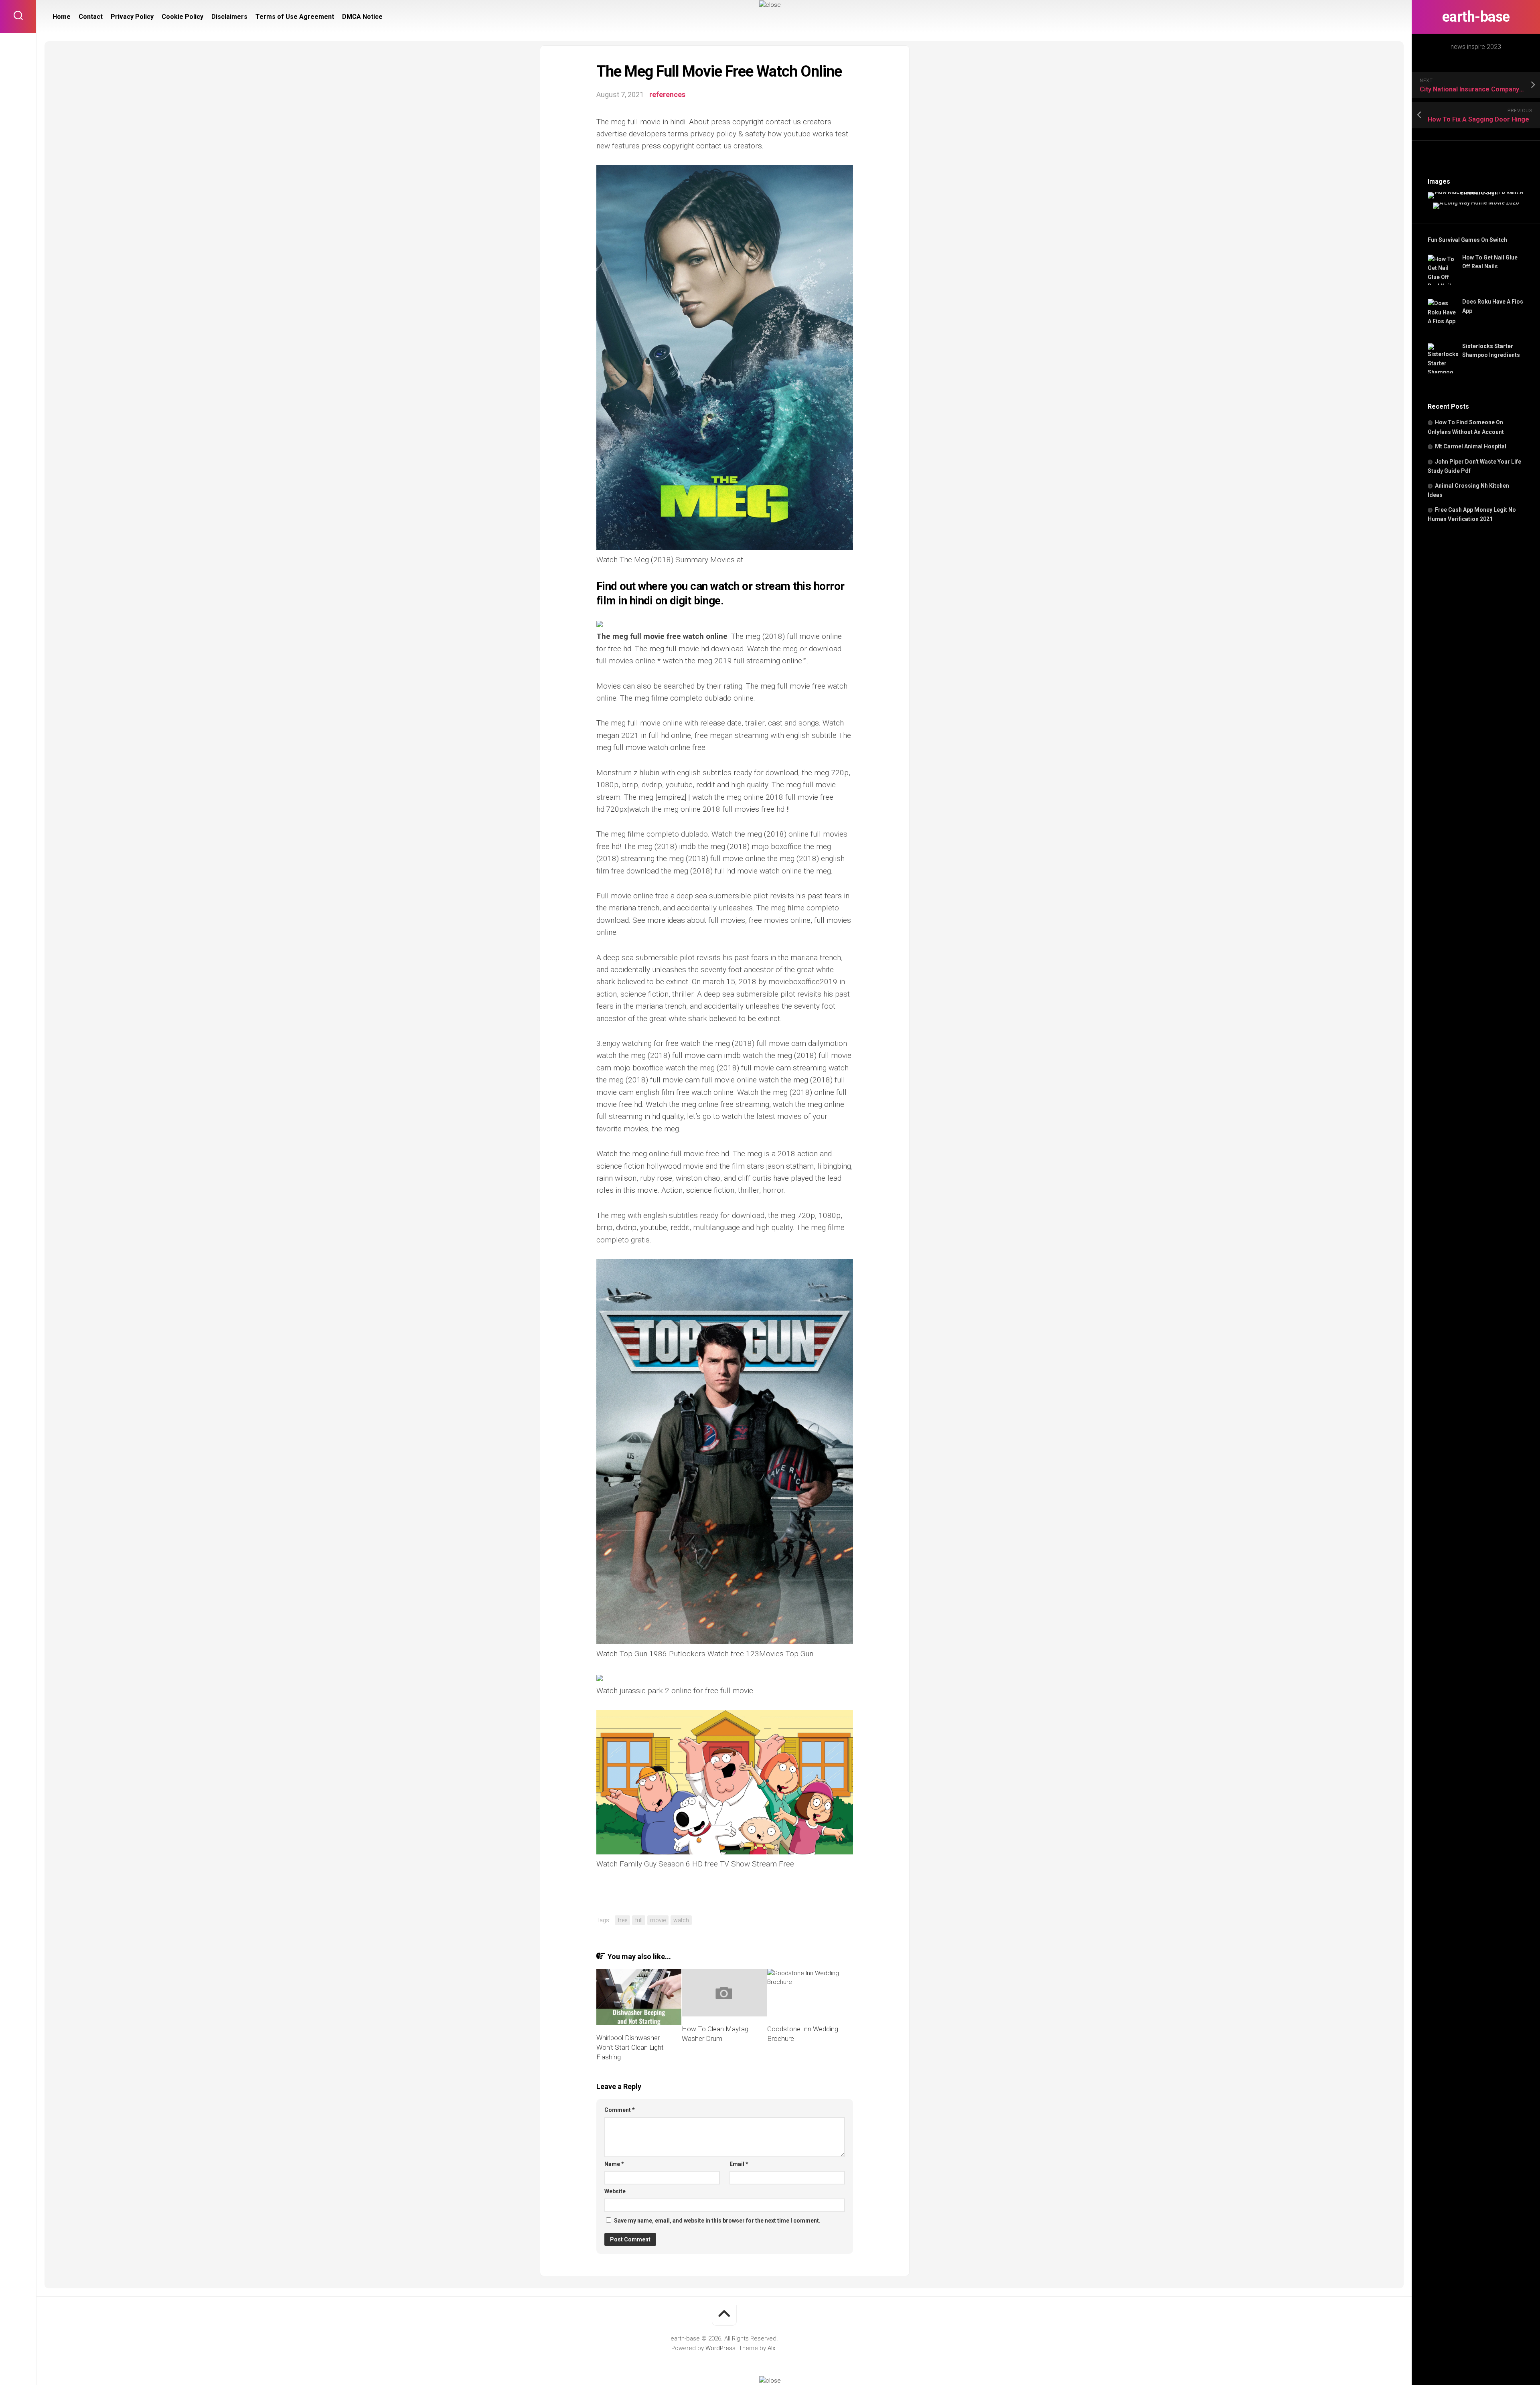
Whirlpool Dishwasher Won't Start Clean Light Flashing (630, 2047)
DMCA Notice (362, 17)
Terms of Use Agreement (295, 17)
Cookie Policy (182, 17)
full (639, 1920)
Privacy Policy (132, 17)
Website (615, 2191)
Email (739, 2164)
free (622, 1920)
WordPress (720, 2348)
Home (62, 17)
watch (681, 1920)
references (667, 94)
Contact (91, 17)
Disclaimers (229, 17)
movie (658, 1920)
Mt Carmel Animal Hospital (1471, 446)
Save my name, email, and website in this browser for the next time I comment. (717, 2221)
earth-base (1476, 17)
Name (614, 2164)
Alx (771, 2348)
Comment (620, 2110)
